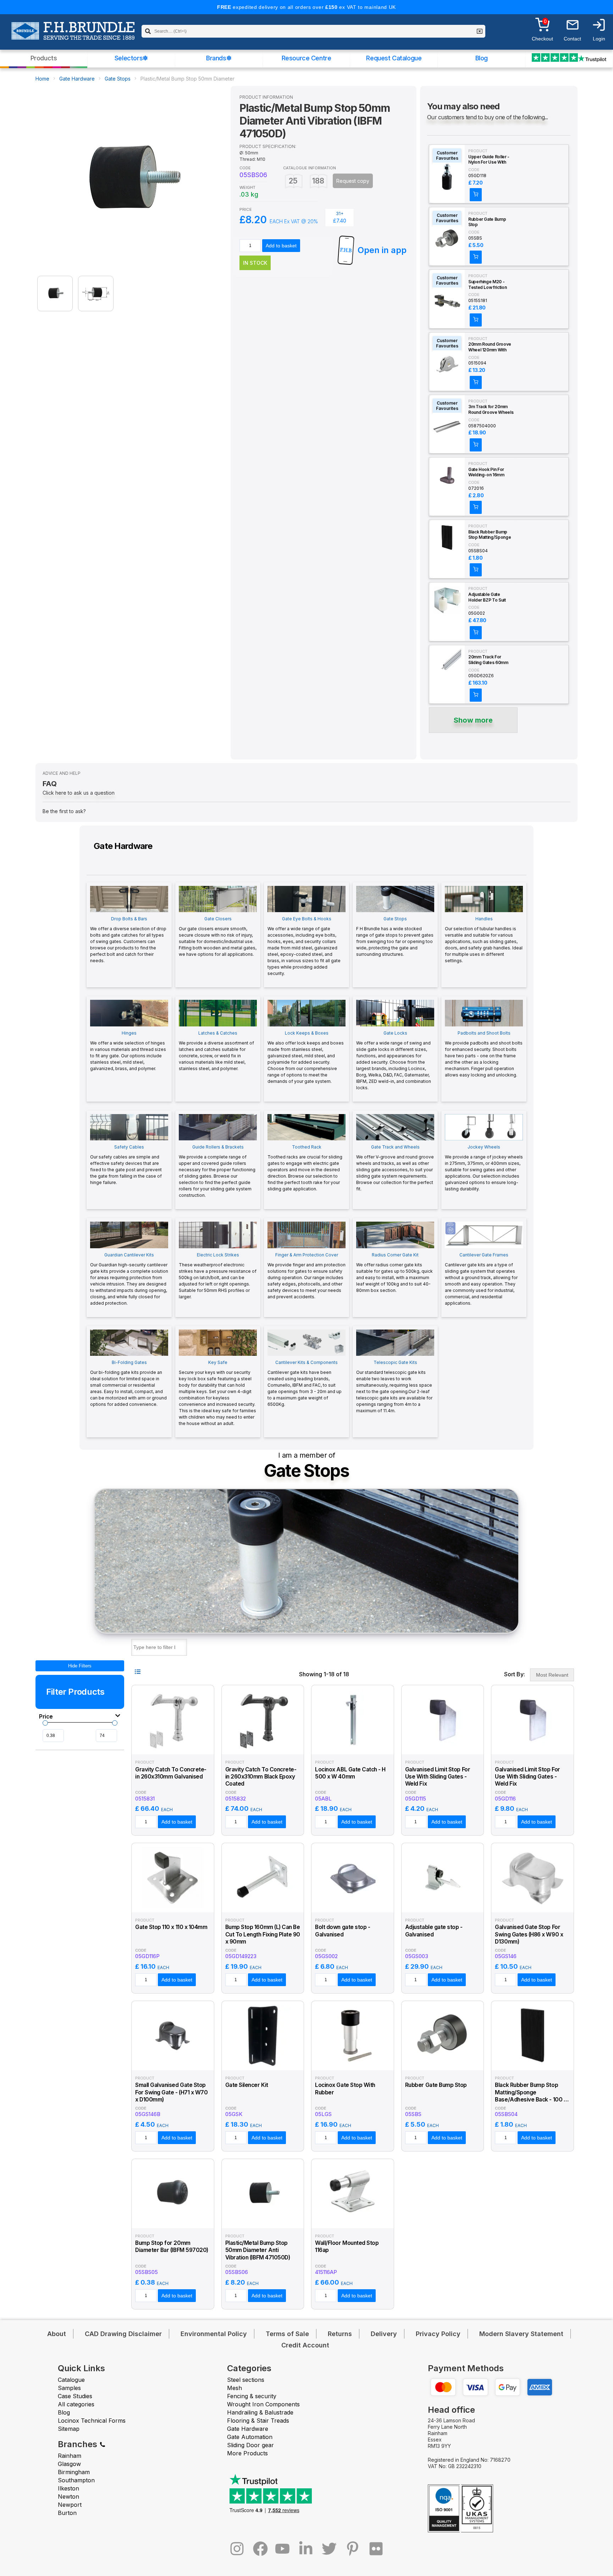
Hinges (128, 1051)
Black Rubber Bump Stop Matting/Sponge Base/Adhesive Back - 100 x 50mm (491, 535)
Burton (67, 2513)
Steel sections (246, 2380)
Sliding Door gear (250, 2445)
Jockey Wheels (484, 1168)
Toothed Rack (305, 1168)
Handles (484, 940)
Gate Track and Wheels (395, 1168)
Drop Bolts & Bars (128, 940)
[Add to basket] (476, 195)
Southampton (76, 2480)
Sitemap (69, 2429)
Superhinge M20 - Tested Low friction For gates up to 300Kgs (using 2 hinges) (487, 285)
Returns (340, 2334)
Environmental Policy (214, 2334)
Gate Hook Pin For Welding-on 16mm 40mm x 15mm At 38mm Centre (486, 472)
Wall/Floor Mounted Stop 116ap (347, 2246)
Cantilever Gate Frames (481, 1279)
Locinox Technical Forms (92, 2421)
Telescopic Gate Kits (394, 1386)
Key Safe (217, 1393)
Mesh (234, 2388)
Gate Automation (250, 2437)
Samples (69, 2388)
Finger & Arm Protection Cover (306, 1276)
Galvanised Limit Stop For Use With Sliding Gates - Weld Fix (438, 1777)
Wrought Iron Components (263, 2404)
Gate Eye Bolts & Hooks (304, 946)
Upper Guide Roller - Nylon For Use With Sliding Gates (489, 160)
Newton (68, 2496)
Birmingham (74, 2472)
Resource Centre (306, 58)
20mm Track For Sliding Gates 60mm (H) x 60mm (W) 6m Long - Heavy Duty (488, 660)
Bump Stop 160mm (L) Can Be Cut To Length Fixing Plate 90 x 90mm (263, 1934)
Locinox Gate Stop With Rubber (345, 2089)
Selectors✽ (131, 58)
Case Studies (75, 2396)
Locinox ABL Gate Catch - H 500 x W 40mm (350, 1773)
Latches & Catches (216, 1051)
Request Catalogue (394, 58)
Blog (482, 58)
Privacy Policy (438, 2334)
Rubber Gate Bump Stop (487, 222)
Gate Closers (218, 936)
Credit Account (305, 2345)
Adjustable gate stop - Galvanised (434, 1931)
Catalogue (71, 2380)
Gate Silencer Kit (247, 2085)
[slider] (45, 1723)
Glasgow (69, 2464)
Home (42, 79)
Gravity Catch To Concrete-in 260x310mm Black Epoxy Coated (261, 1777)
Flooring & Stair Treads (258, 2421)
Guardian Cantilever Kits (129, 1279)
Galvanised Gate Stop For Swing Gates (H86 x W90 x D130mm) (529, 1934)
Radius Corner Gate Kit (394, 1273)
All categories (76, 2404)
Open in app (382, 250)
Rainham (70, 2456)
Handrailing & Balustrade (260, 2412)
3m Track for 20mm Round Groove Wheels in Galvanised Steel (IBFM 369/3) (491, 410)
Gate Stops (118, 79)
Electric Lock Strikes (218, 1276)
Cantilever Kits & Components (305, 1383)
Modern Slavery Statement (521, 2334)
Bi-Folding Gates (128, 1383)
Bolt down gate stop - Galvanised (343, 1931)
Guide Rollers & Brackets (217, 1171)
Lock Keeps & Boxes (306, 1057)
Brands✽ (219, 58)
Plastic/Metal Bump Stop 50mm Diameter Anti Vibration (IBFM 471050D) (258, 2250)
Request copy (353, 181)
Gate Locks (394, 1060)
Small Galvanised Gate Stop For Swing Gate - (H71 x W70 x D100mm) (171, 2092)
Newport (70, 2505)
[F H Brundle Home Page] (73, 36)
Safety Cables (126, 1165)
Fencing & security (252, 2396)
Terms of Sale (287, 2334)
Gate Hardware (77, 79)
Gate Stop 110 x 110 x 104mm (171, 1927)
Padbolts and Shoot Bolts (484, 1054)
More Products (247, 2453)
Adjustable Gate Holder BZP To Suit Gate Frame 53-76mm (490, 597)
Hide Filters (80, 1666)
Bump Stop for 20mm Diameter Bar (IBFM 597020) (172, 2246)
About (57, 2334)
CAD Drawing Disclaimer (123, 2334)
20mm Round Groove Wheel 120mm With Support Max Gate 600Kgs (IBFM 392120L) (490, 347)
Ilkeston (68, 2488)
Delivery (384, 2334)
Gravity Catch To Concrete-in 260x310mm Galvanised (171, 1773)
